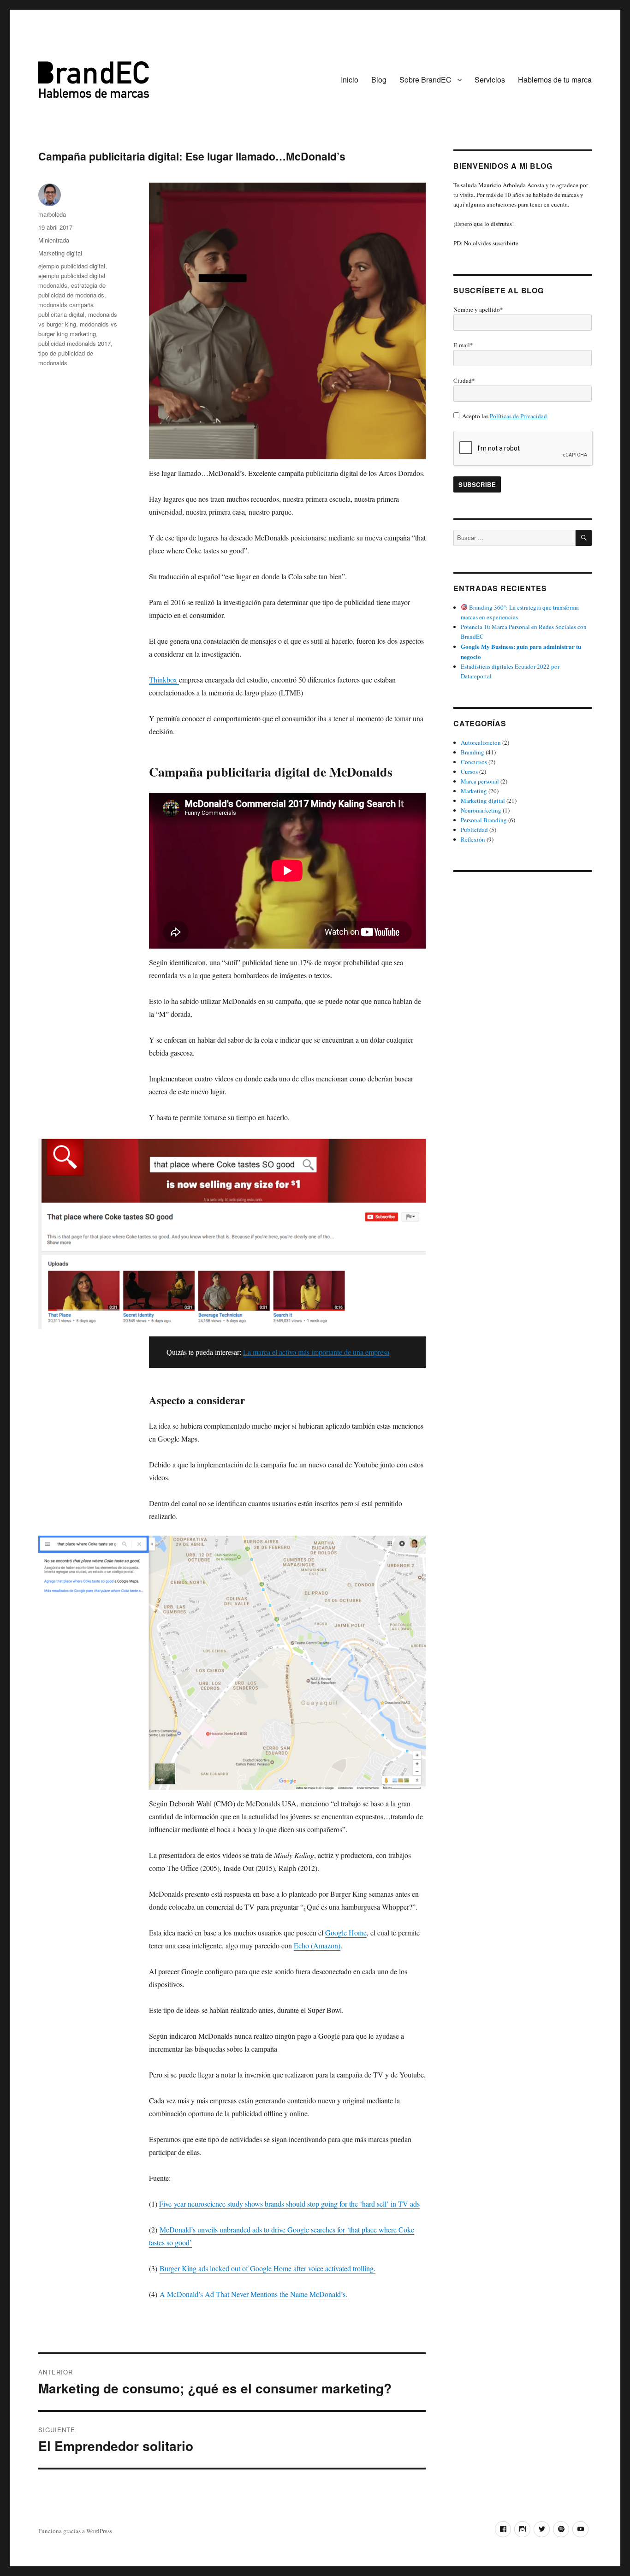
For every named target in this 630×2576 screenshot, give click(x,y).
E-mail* (463, 345)
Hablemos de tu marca (555, 80)
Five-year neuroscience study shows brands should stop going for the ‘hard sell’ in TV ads (289, 2204)
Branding (472, 752)
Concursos (474, 762)
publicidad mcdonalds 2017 (74, 343)
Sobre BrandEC (425, 80)
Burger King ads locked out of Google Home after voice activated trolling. (267, 2268)
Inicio (350, 80)
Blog (379, 80)
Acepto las (505, 416)
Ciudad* (464, 380)
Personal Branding (484, 820)
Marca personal (480, 781)
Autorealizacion (481, 742)
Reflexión (473, 839)
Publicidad (474, 830)
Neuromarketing (481, 810)
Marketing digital (60, 253)
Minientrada (54, 240)
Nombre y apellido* (478, 309)
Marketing (474, 791)
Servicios (490, 80)
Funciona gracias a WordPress (75, 2531)
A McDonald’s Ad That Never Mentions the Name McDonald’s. (253, 2294)
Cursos (469, 772)
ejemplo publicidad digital (72, 266)
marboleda (52, 214)
